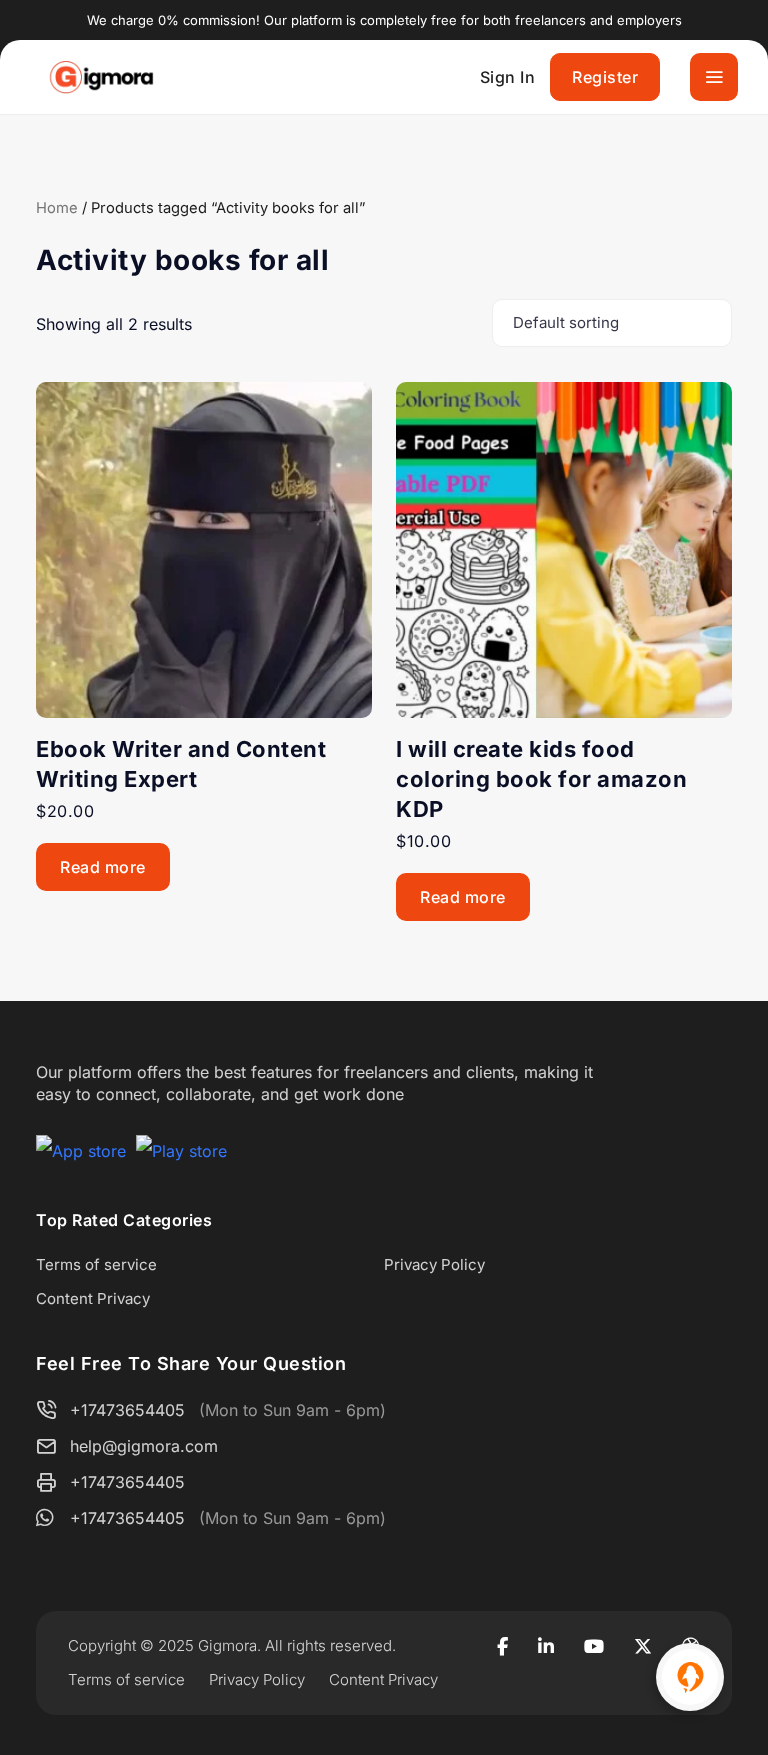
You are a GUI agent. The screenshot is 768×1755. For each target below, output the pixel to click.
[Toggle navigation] (714, 77)
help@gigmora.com (144, 1446)
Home (57, 208)
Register (605, 77)
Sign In (508, 77)
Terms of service (96, 1264)
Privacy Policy (434, 1264)
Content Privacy (93, 1298)
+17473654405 (127, 1410)
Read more (103, 867)
